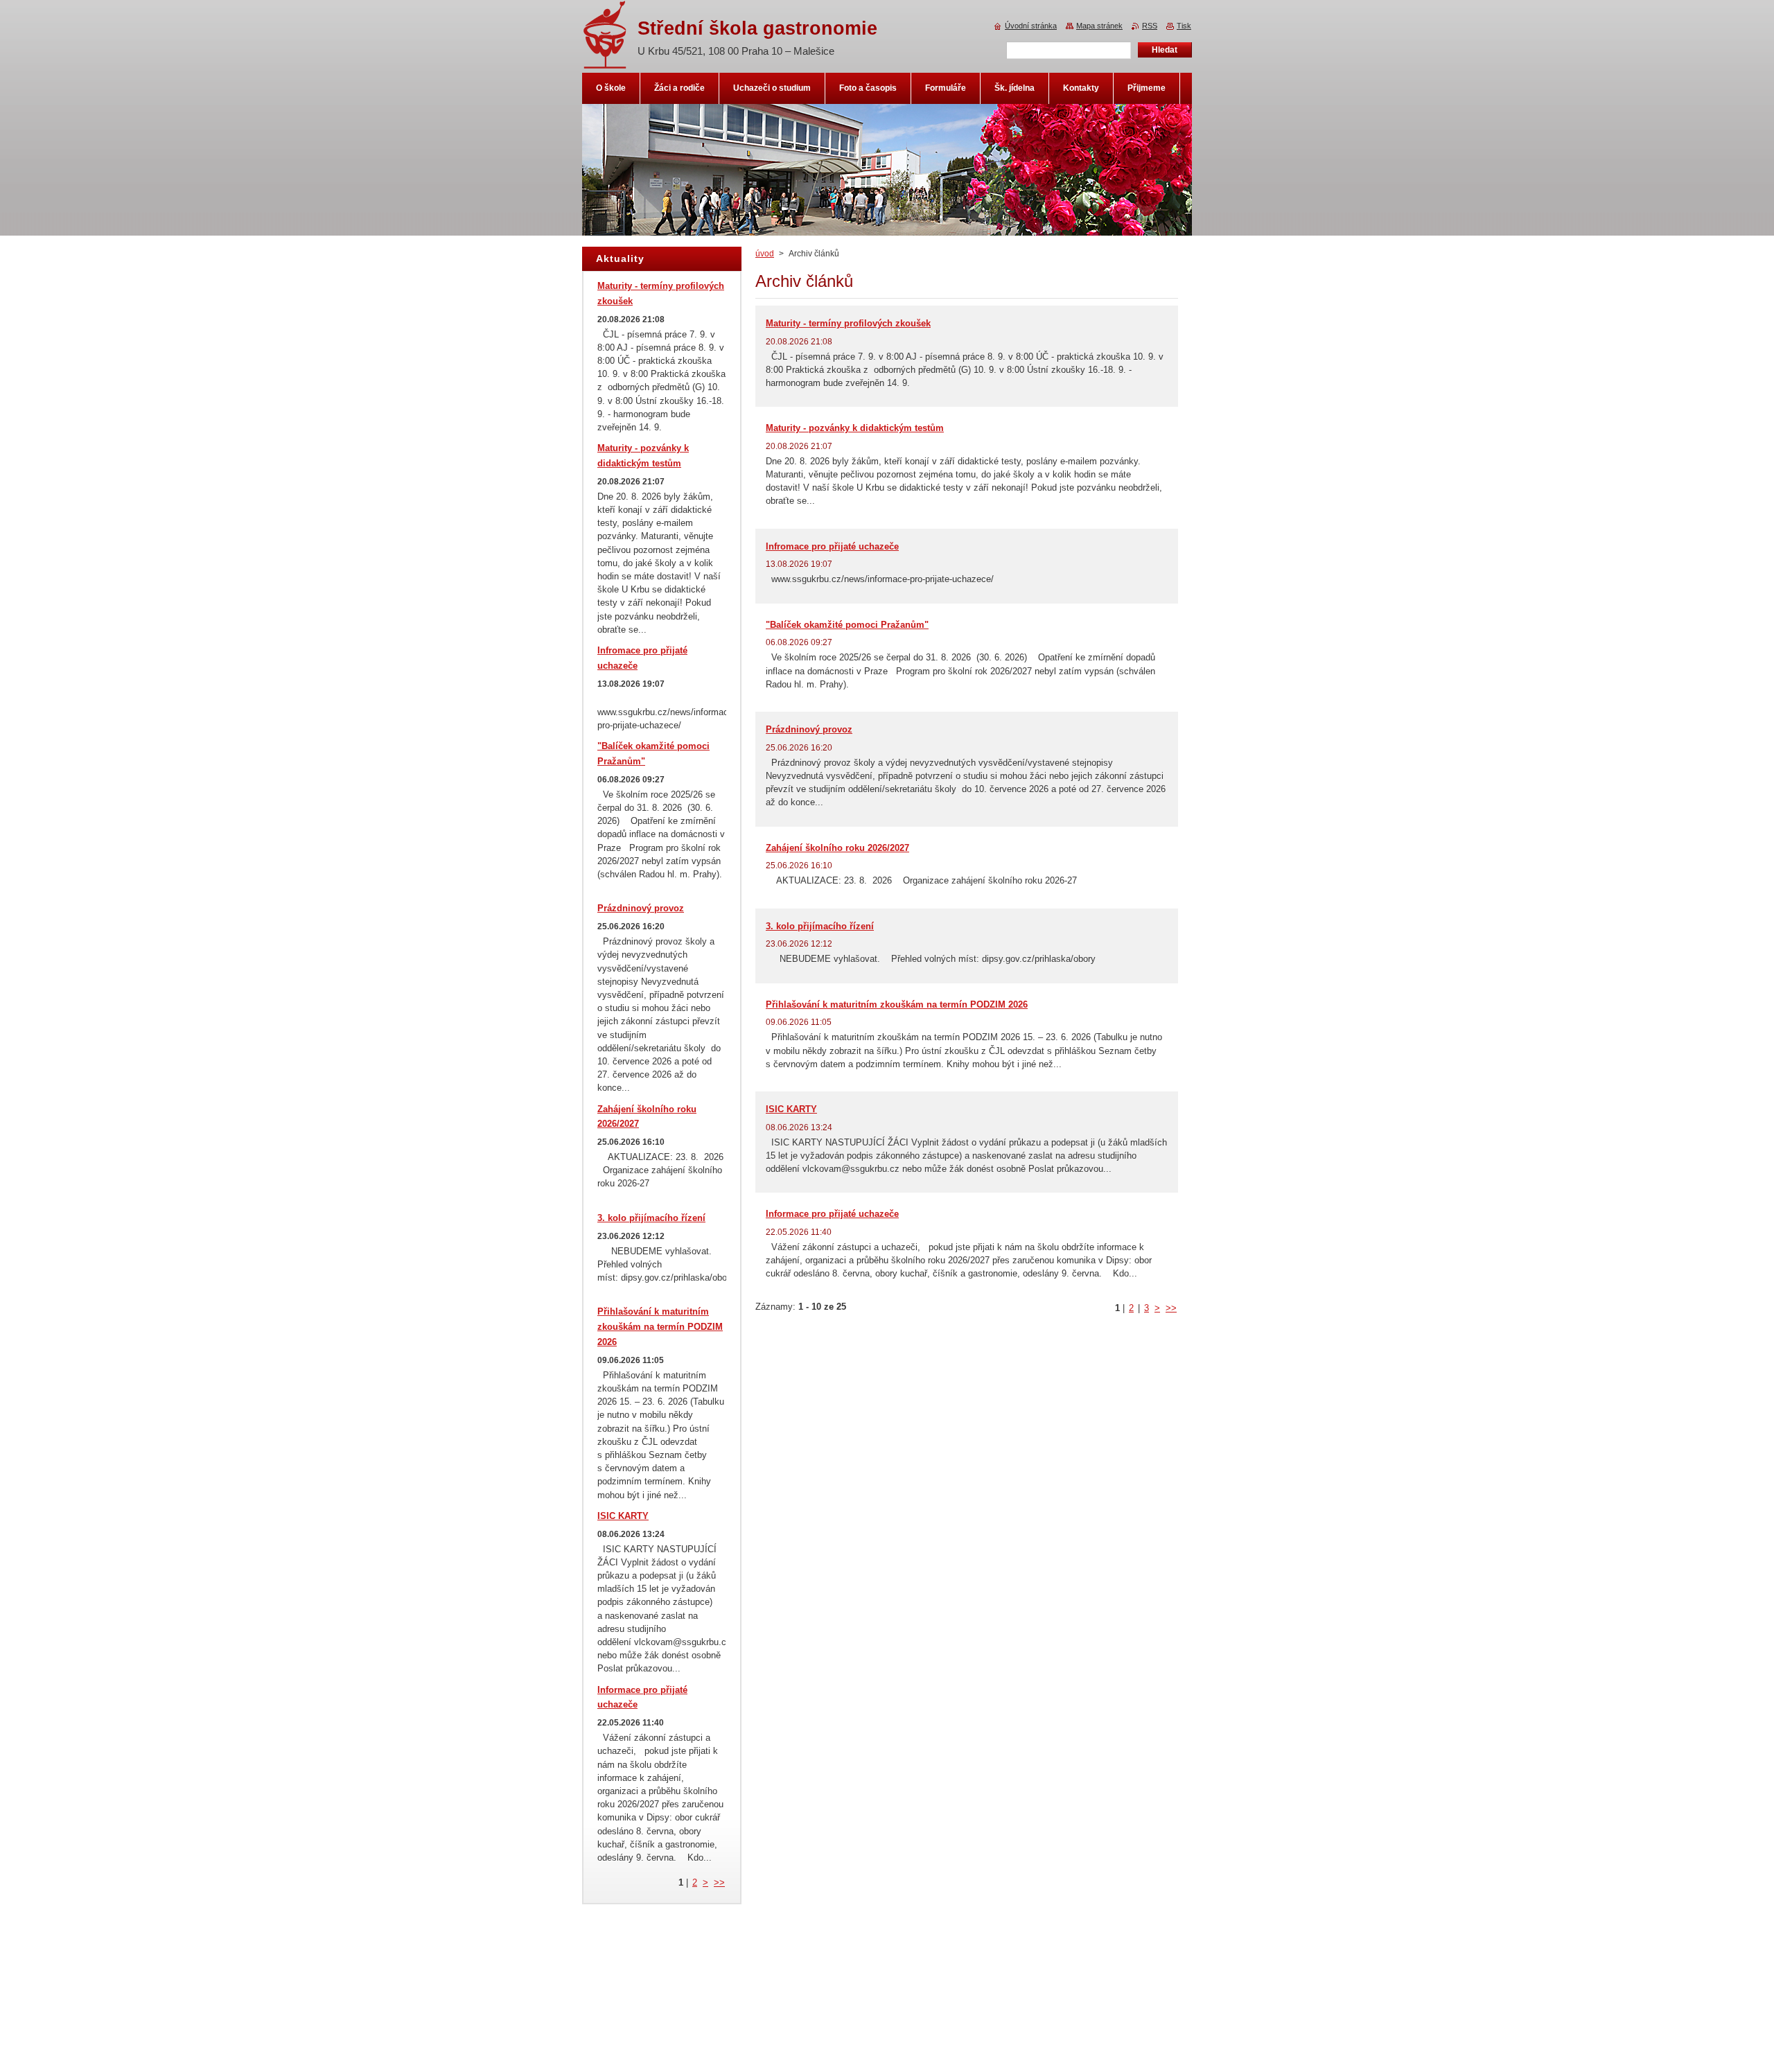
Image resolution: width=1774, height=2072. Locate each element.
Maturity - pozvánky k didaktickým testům (855, 428)
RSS (1150, 26)
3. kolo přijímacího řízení (820, 926)
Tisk (1184, 26)
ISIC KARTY (791, 1109)
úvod (765, 254)
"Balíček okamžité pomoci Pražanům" (847, 625)
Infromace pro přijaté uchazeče (832, 546)
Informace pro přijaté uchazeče (832, 1214)
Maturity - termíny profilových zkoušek (848, 323)
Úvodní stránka (1031, 26)
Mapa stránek (1099, 26)
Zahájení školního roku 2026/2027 (837, 848)
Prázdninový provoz (809, 729)
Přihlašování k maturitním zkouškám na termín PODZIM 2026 (897, 1004)
